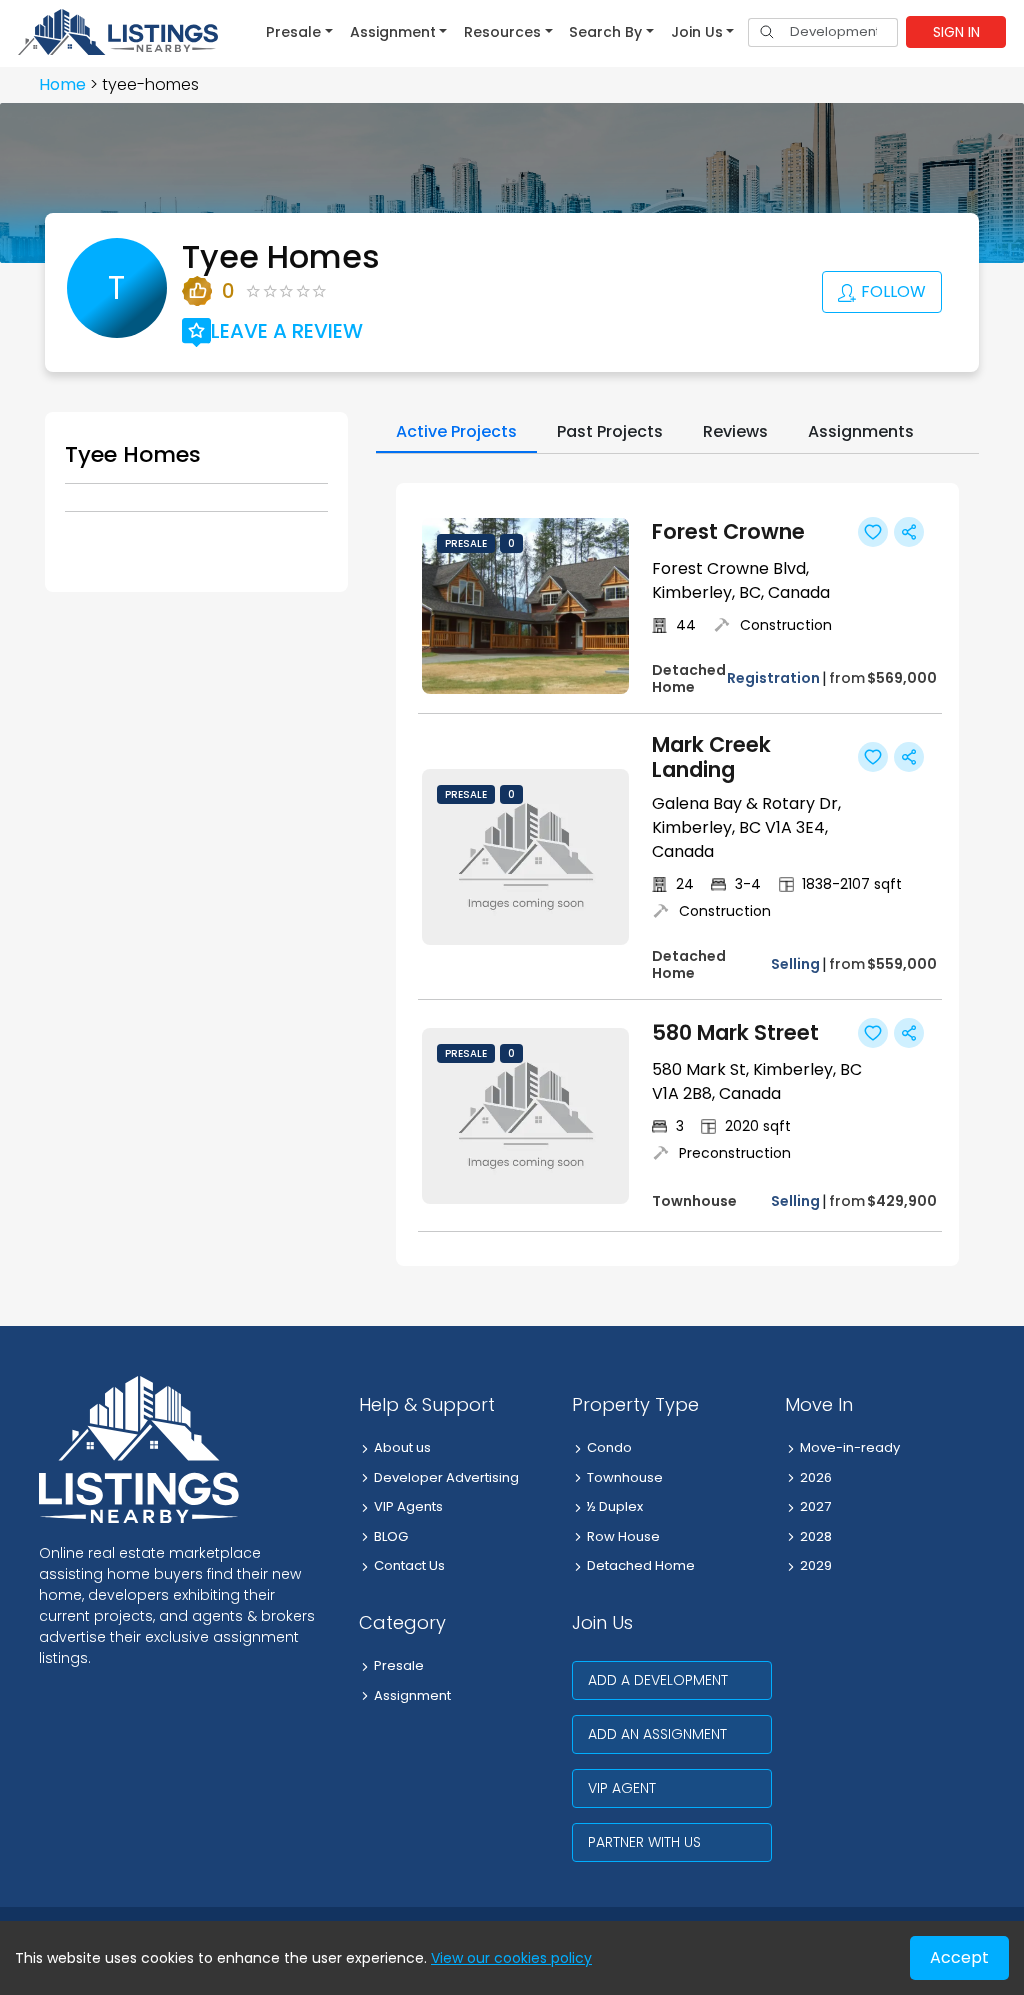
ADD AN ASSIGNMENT (657, 1734)
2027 (815, 1506)
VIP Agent (622, 1788)
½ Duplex (615, 1506)
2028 (816, 1536)
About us (402, 1447)
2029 (816, 1565)
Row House (623, 1536)
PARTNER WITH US (644, 1842)
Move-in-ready (850, 1447)
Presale (399, 1665)
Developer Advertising (446, 1477)
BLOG (391, 1536)
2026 (816, 1477)
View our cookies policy (511, 1958)
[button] (299, 32)
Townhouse (625, 1477)
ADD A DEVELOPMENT (658, 1680)
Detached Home (641, 1565)
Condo (609, 1447)
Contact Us (409, 1565)
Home (62, 84)
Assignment (412, 1695)
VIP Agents (408, 1506)
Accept (959, 1957)
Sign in (956, 32)
